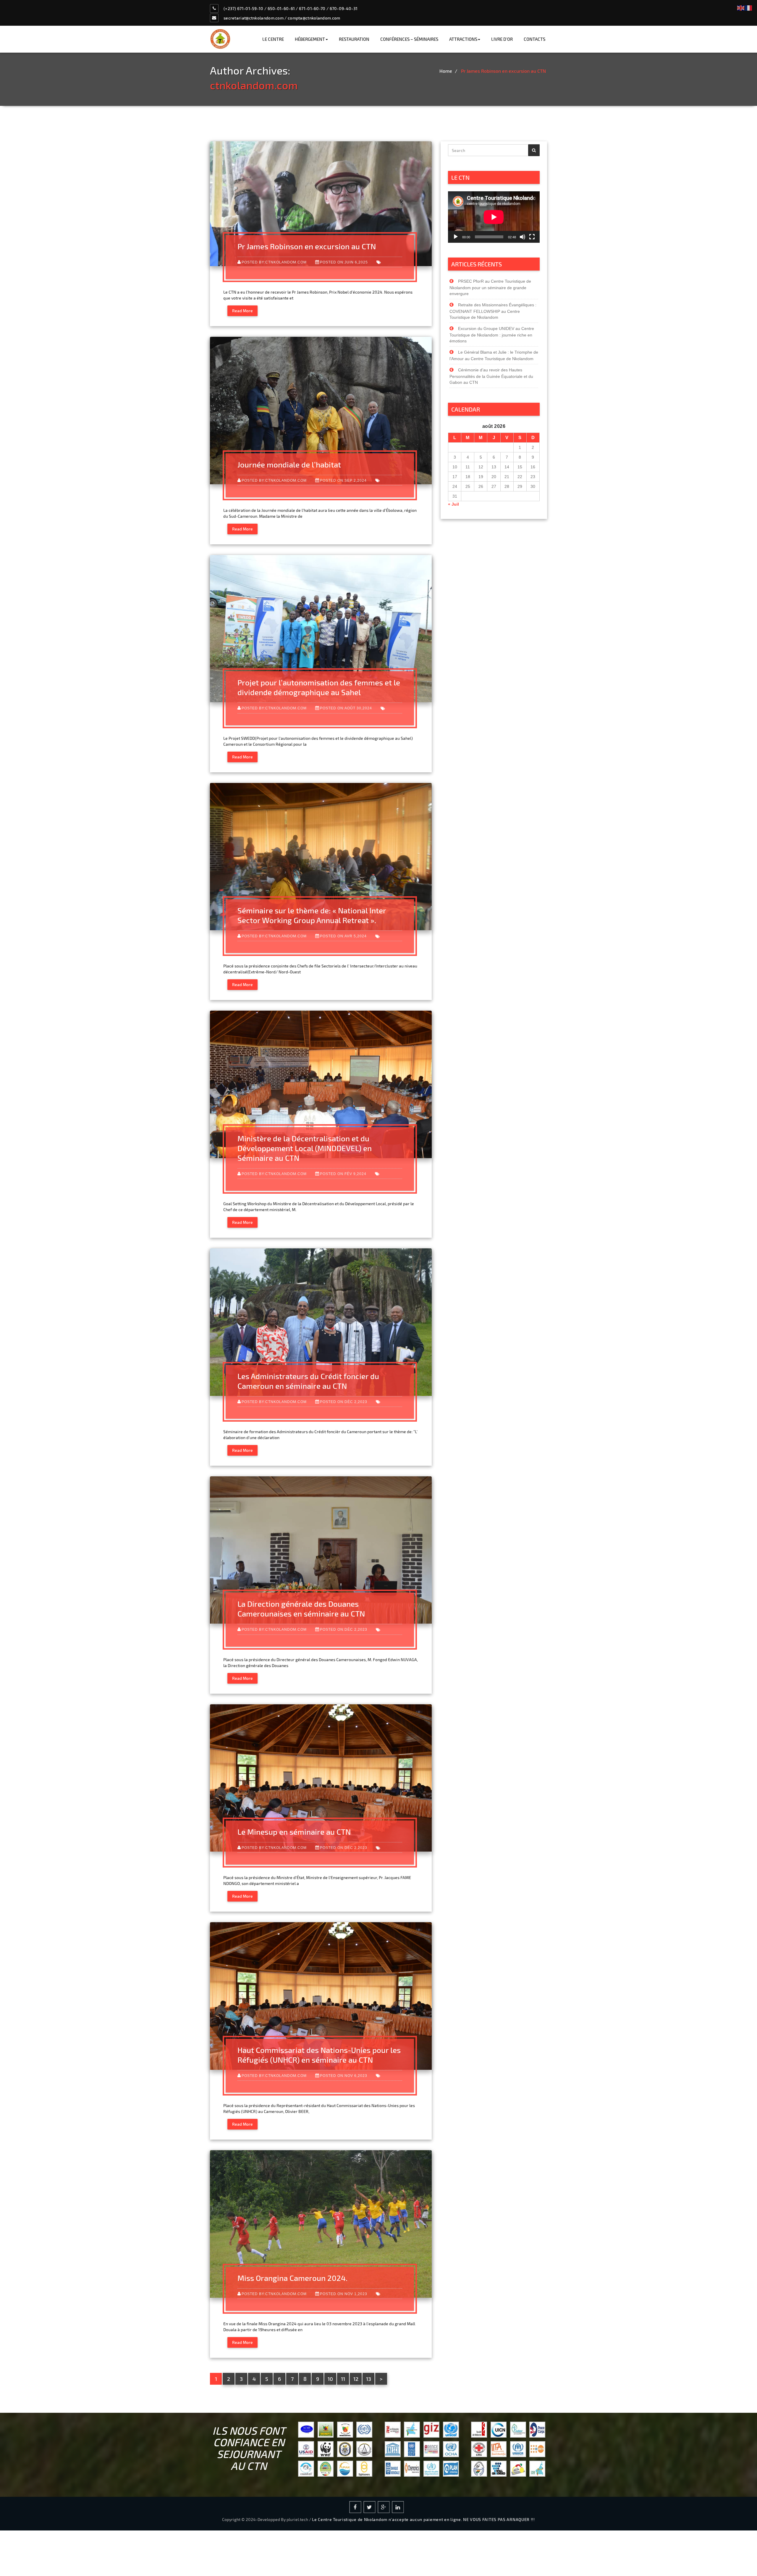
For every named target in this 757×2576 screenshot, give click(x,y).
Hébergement (310, 39)
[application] (494, 217)
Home (446, 71)
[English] (741, 7)
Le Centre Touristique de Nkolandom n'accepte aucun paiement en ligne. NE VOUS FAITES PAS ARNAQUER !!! (423, 2519)
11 (343, 2379)
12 (356, 2379)
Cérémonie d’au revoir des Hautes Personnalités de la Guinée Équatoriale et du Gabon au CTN (491, 376)
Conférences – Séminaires (409, 39)
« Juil (453, 504)
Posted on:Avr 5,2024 (343, 936)
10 (330, 2379)
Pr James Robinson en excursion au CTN (503, 71)
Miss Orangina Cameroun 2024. (292, 2278)
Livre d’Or (502, 39)
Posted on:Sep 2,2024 (343, 480)
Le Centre (273, 39)
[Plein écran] (532, 237)
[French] (749, 7)
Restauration (354, 39)
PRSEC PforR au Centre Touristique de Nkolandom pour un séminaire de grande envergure (490, 287)
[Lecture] (456, 237)
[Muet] (523, 237)
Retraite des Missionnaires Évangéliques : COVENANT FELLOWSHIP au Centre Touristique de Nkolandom (493, 311)
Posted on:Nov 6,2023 (344, 2076)
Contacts (534, 39)
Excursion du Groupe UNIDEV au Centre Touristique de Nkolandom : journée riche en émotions (492, 335)
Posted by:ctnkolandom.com (274, 262)
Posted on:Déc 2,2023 (344, 1402)
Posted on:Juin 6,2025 (344, 262)
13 (369, 2379)
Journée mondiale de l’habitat (289, 464)
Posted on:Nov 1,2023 (344, 2294)
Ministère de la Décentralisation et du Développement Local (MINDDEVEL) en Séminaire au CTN (305, 1148)
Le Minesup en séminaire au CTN (294, 1832)
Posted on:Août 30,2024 (346, 708)
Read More (242, 311)
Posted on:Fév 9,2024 (343, 1174)
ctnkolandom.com (254, 85)
